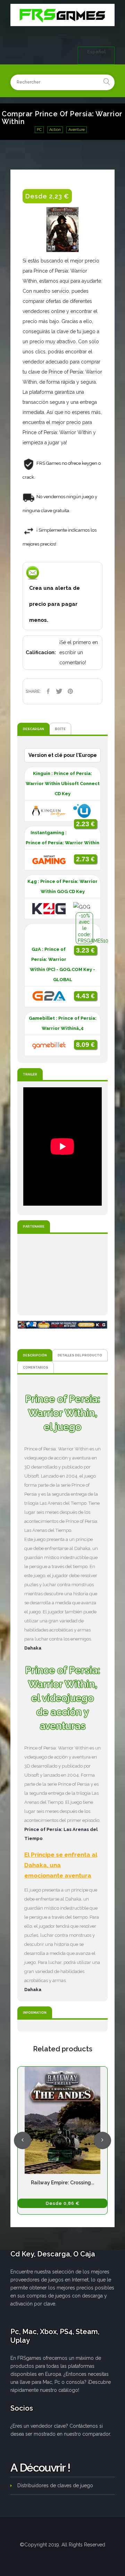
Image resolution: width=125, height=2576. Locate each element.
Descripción (35, 1355)
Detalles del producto (80, 1355)
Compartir (48, 691)
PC (39, 130)
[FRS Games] (62, 15)
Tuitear (59, 691)
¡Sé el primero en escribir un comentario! (79, 652)
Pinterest (70, 691)
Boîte (60, 729)
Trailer (30, 1074)
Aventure (77, 130)
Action (55, 130)
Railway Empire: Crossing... (62, 2183)
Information (35, 2013)
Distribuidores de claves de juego (55, 2485)
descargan (34, 729)
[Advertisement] (62, 1275)
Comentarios (36, 1367)
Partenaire (34, 1226)
